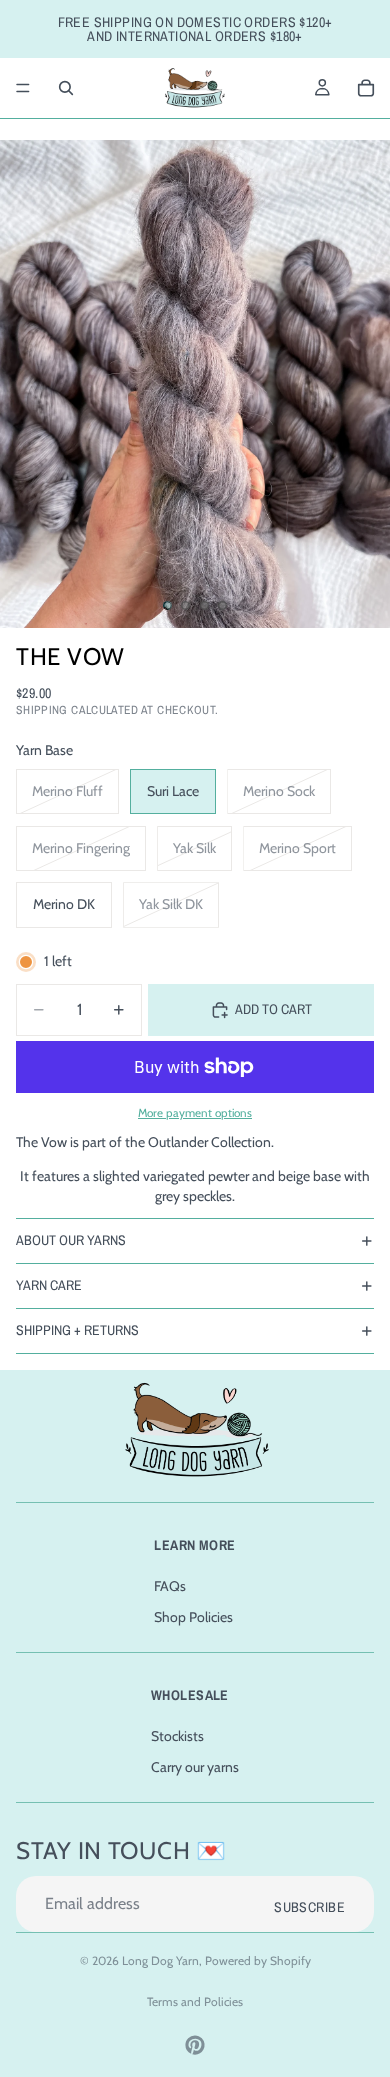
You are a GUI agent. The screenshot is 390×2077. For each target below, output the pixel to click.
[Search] (66, 88)
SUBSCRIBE (309, 1907)
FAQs (170, 1586)
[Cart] (366, 88)
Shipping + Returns (77, 1330)
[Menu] (23, 88)
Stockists (177, 1736)
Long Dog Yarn (160, 1960)
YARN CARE (49, 1285)
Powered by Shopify (258, 1960)
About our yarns (71, 1240)
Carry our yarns (195, 1767)
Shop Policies (193, 1618)
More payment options (195, 1113)
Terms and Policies (195, 2001)
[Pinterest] (195, 2045)
